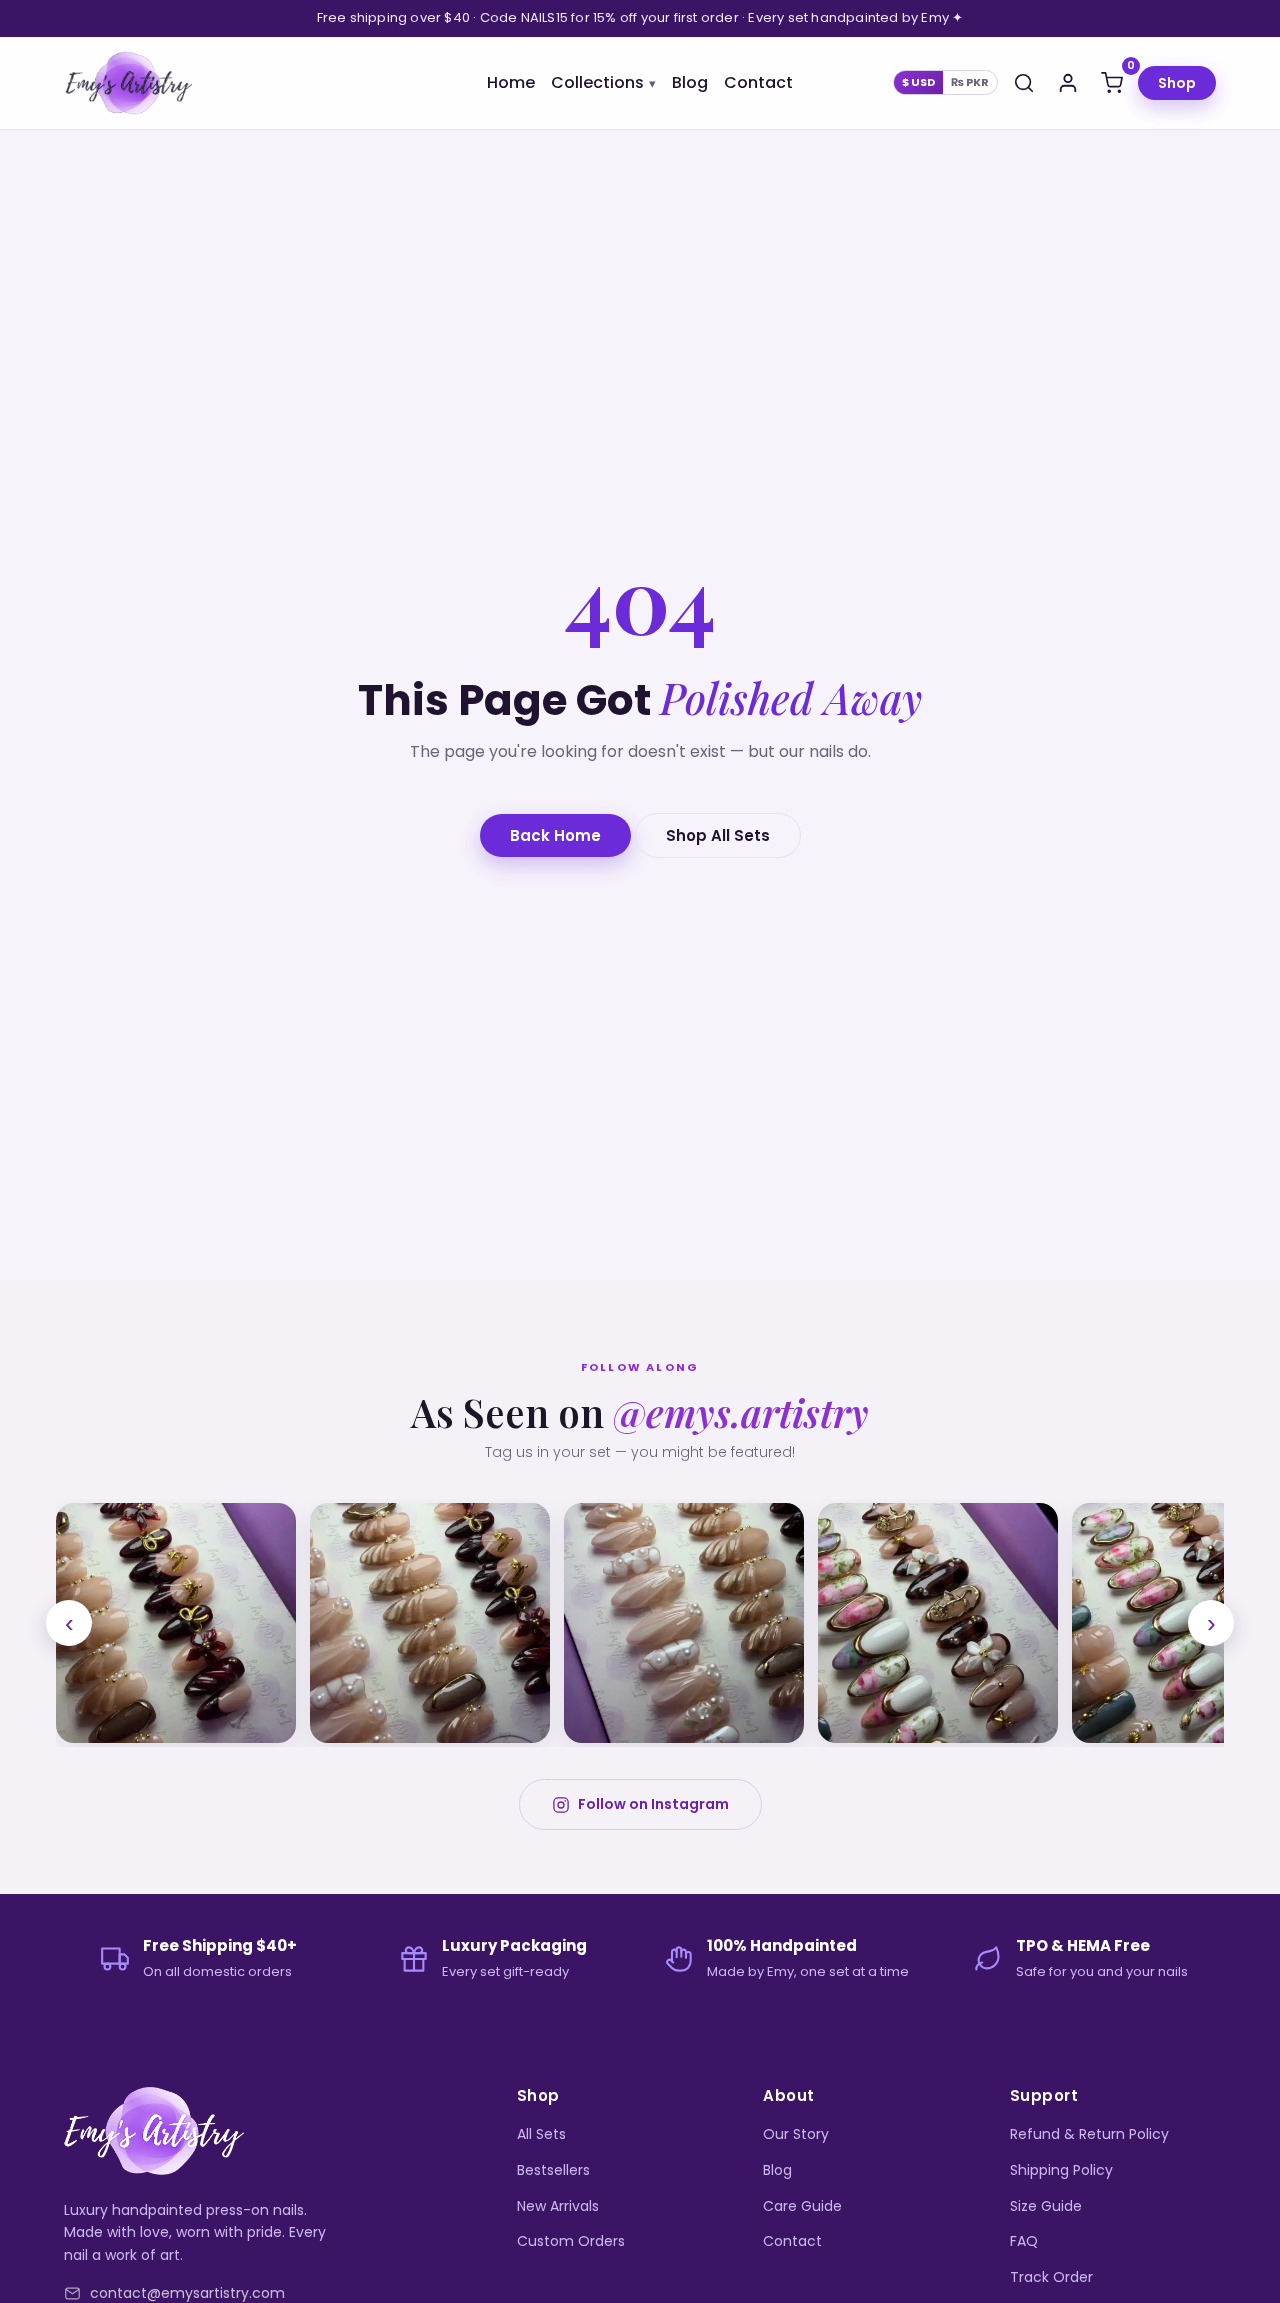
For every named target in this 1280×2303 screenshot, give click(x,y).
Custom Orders (571, 2241)
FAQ (1024, 2241)
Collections (597, 82)
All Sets (541, 2134)
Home (511, 82)
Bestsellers (553, 2170)
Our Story (796, 2134)
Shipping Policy (1061, 2170)
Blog (690, 82)
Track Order (1051, 2277)
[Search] (1024, 83)
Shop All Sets (718, 835)
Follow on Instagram (653, 1804)
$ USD (918, 82)
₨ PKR (970, 82)
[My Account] (1068, 83)
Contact (758, 82)
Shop (1177, 83)
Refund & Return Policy (1089, 2134)
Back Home (555, 835)
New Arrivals (558, 2206)
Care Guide (802, 2206)
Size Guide (1046, 2206)
